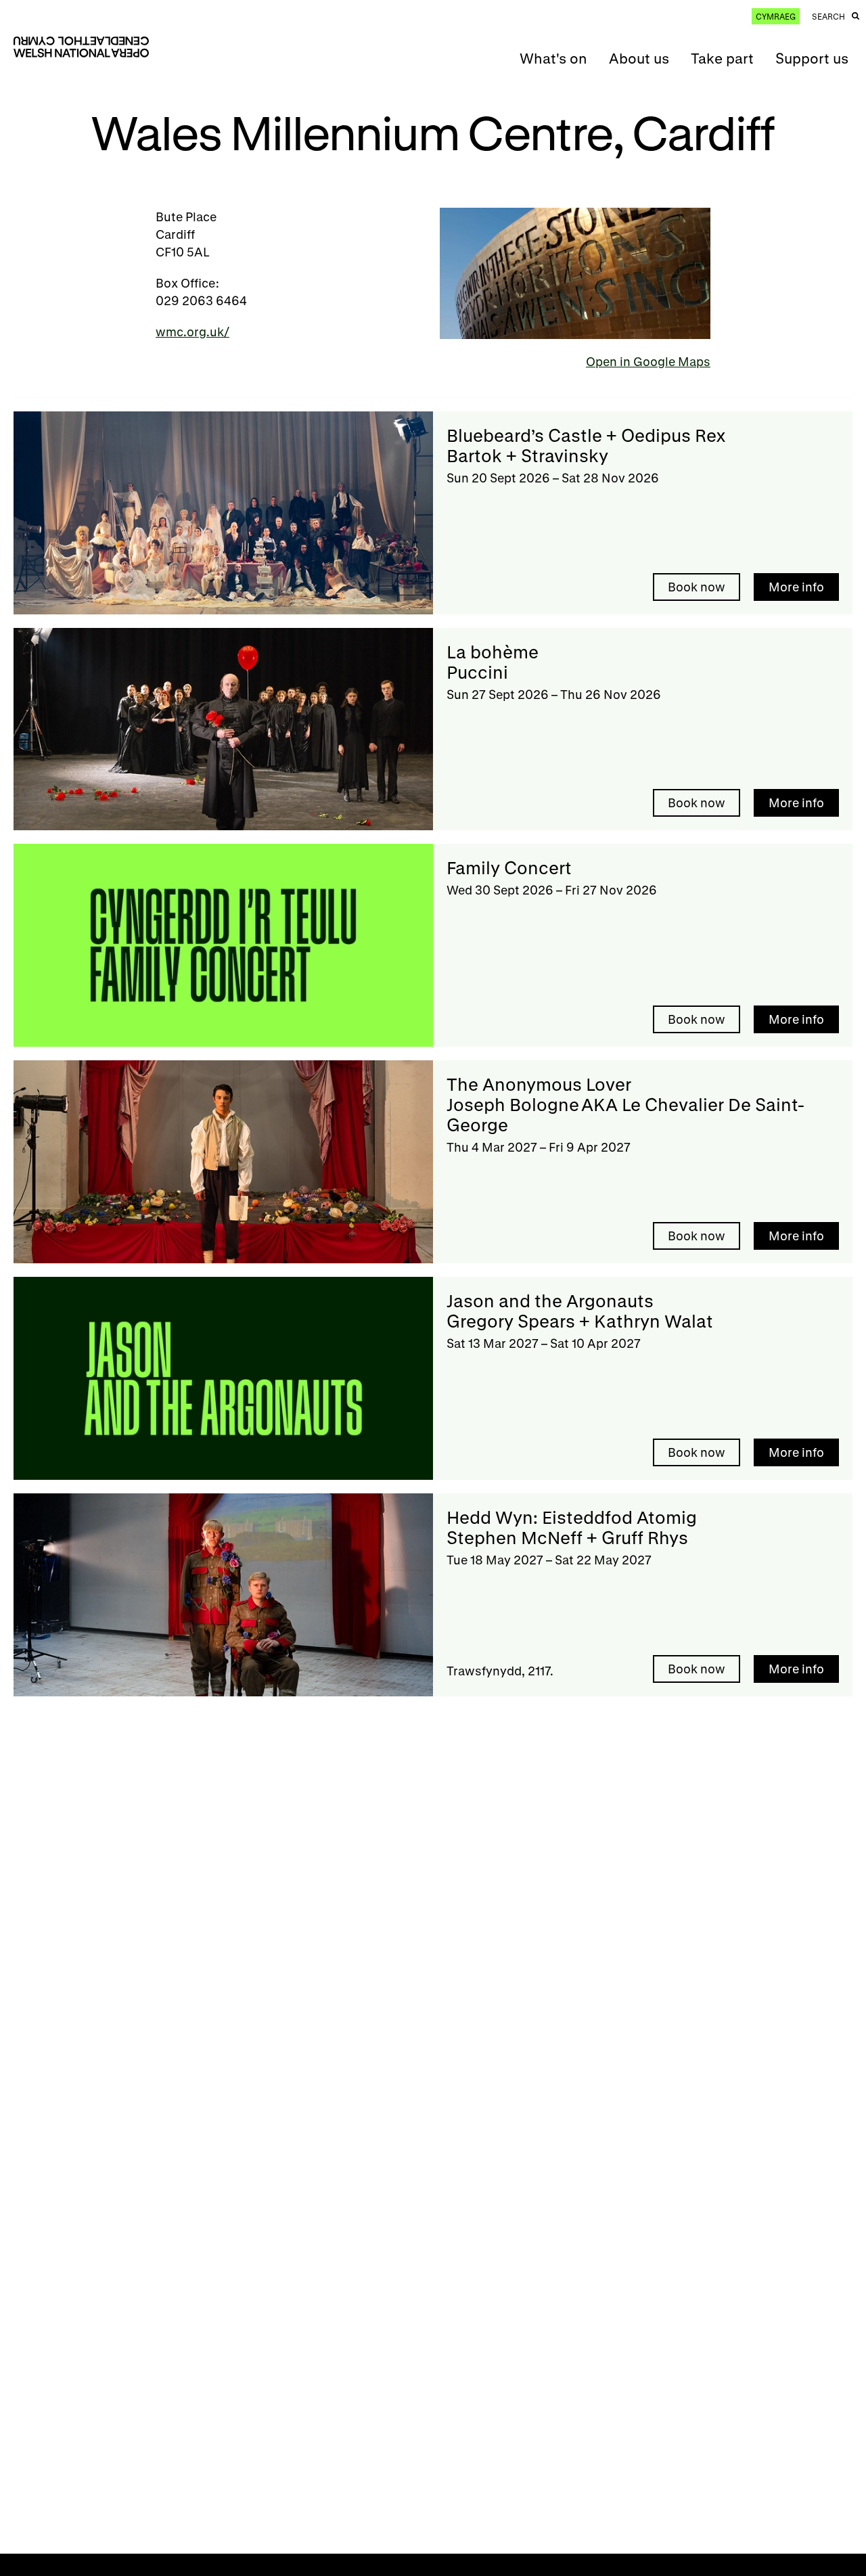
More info (796, 587)
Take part (722, 58)
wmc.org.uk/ (192, 332)
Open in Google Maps (648, 361)
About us (639, 58)
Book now (697, 587)
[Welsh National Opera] (81, 47)
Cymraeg (776, 16)
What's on (553, 58)
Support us (812, 58)
